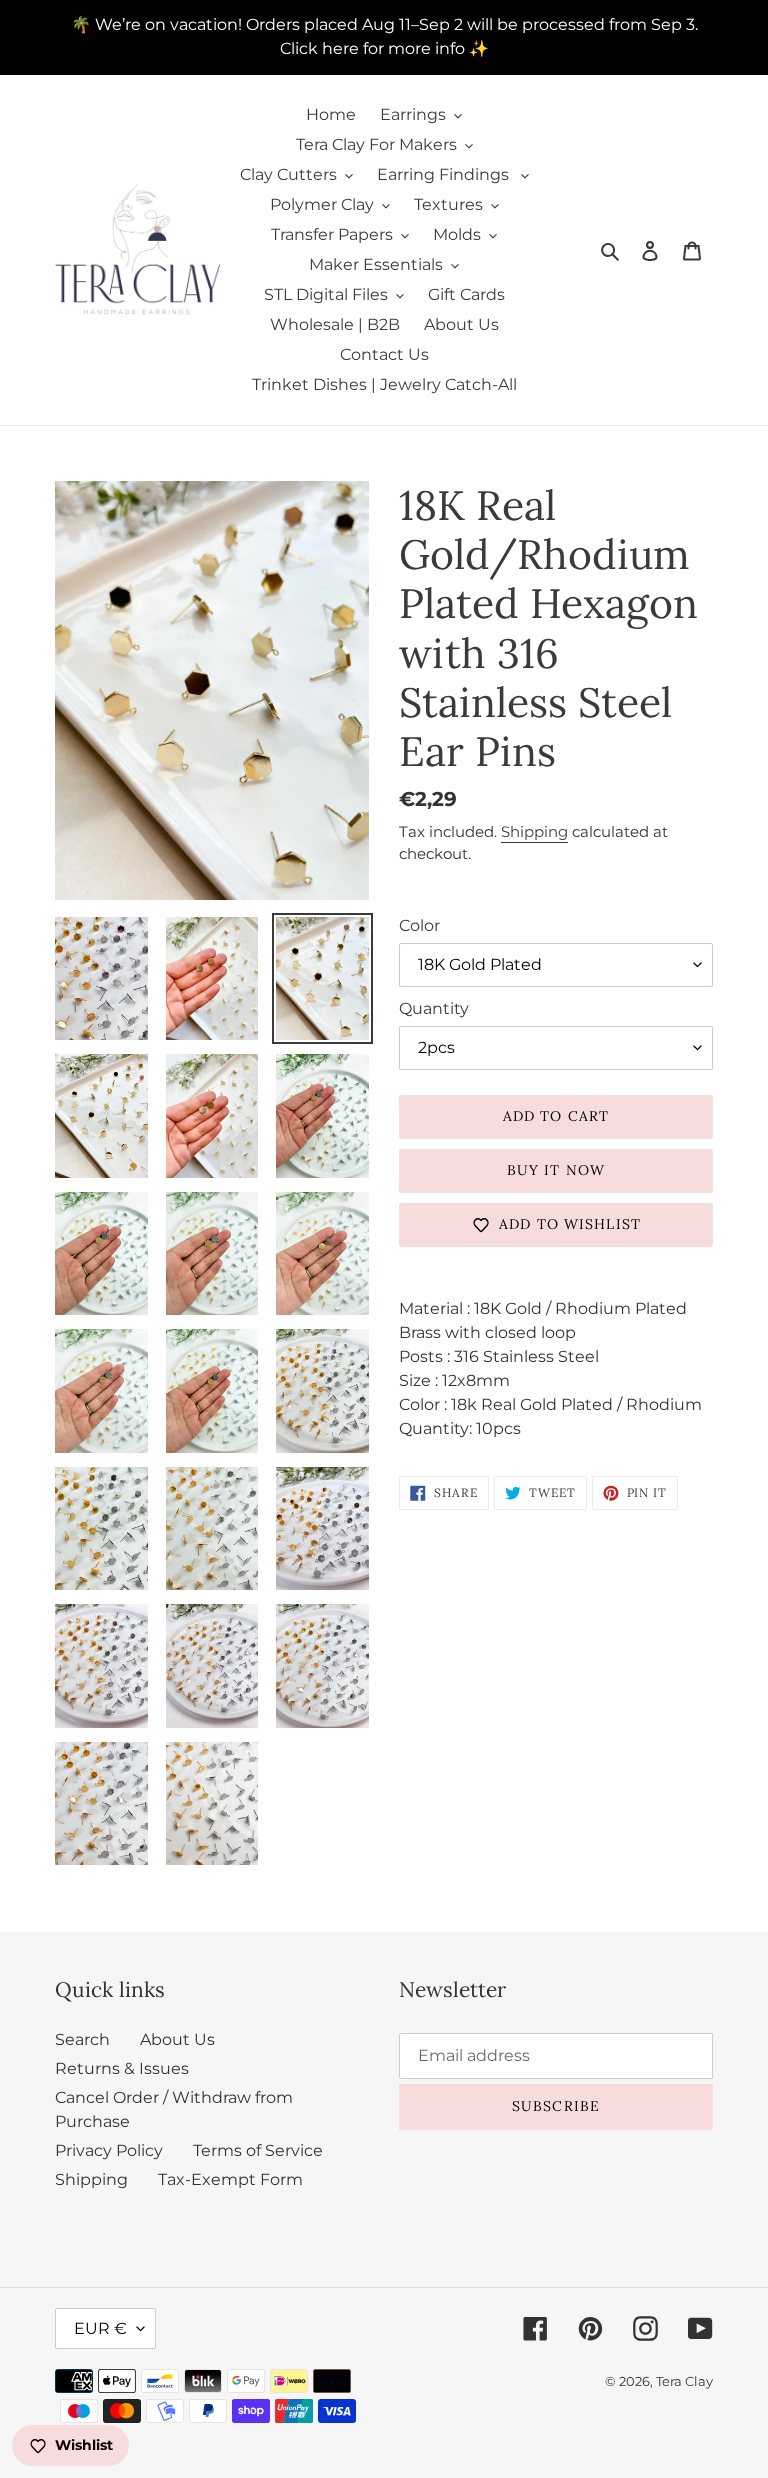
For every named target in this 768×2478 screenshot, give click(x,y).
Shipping (534, 831)
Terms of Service (258, 2150)
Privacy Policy (109, 2150)
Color (419, 925)
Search (82, 2039)
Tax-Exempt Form (230, 2179)
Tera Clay (684, 2381)
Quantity (434, 1008)
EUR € (100, 2328)
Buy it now (556, 1170)
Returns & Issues (122, 2068)
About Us (177, 2039)
